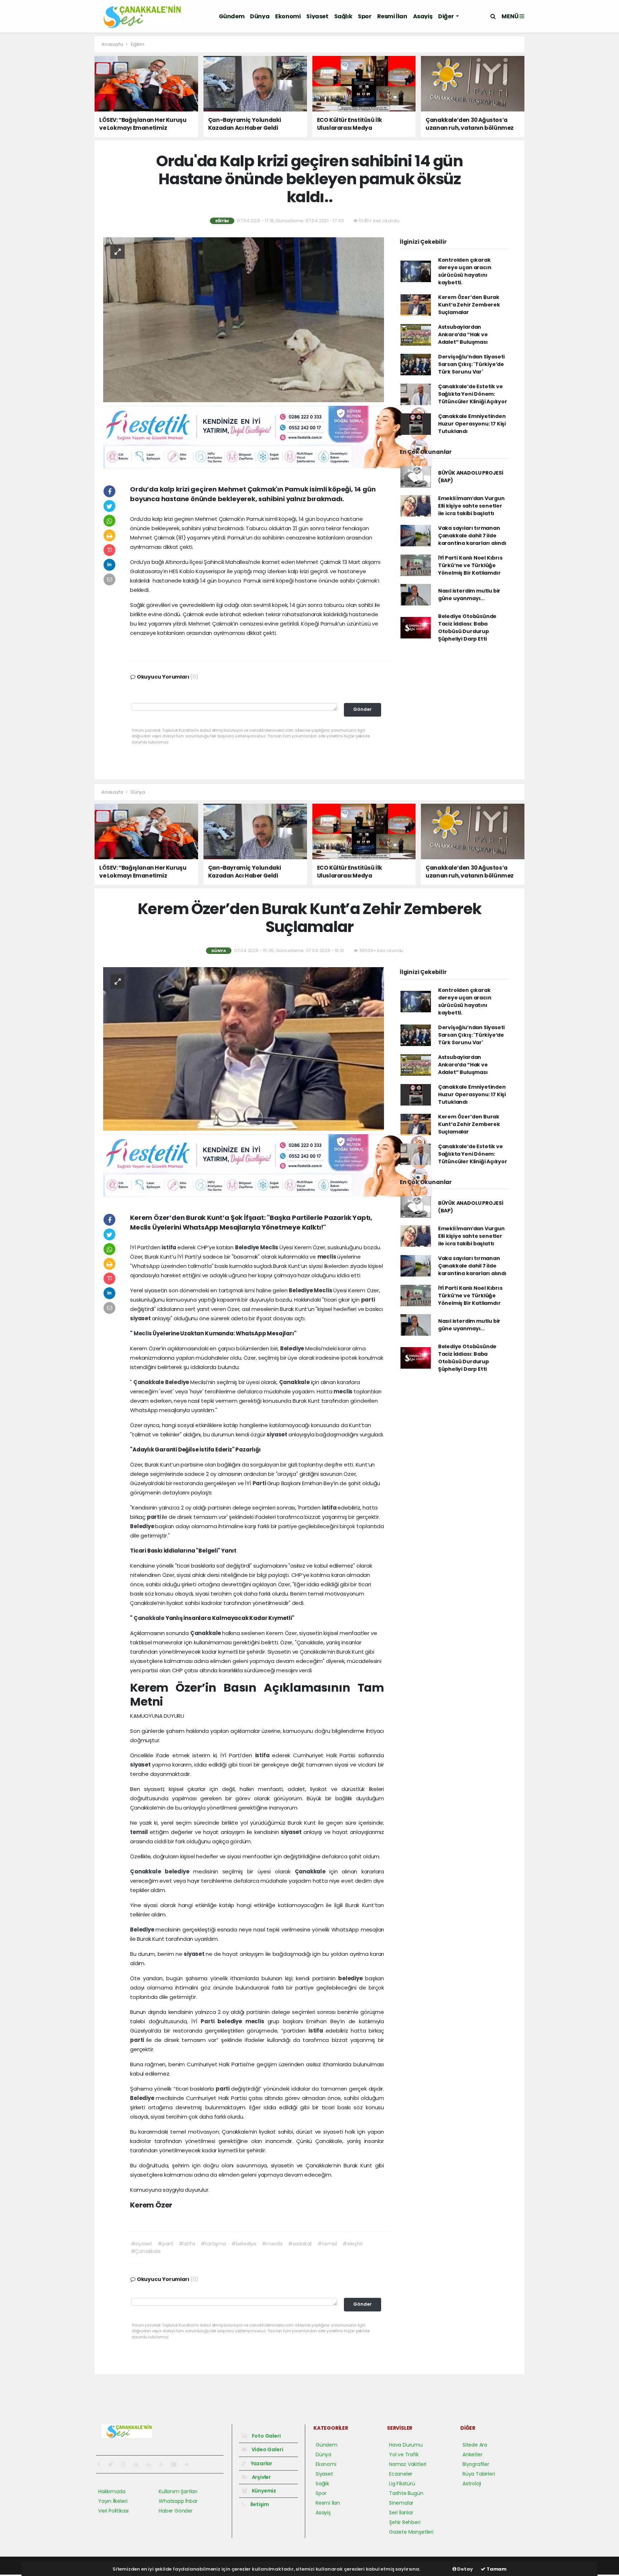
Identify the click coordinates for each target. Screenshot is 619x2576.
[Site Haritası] (177, 2465)
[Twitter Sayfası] (113, 2465)
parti (368, 1300)
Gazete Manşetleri (411, 2532)
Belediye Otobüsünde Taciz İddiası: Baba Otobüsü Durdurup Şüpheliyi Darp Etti (467, 628)
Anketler (472, 2454)
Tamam (496, 2569)
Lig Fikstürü (402, 2484)
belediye (179, 1871)
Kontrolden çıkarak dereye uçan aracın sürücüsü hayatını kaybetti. (465, 271)
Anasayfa (113, 44)
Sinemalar (401, 2503)
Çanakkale (149, 1382)
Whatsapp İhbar (178, 2501)
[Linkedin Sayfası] (152, 2465)
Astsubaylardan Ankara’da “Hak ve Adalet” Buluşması (463, 334)
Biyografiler (476, 2464)
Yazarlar (261, 2463)
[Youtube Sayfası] (139, 2465)
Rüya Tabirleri (479, 2474)
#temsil (327, 2244)
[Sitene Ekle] (190, 2465)
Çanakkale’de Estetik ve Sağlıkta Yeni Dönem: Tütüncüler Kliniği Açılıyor (473, 394)
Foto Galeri (266, 2436)
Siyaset (317, 16)
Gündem (232, 16)
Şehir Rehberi (405, 2522)
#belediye (244, 2244)
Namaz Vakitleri (408, 2464)
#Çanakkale (146, 2251)
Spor (364, 16)
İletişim (259, 2504)
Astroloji (472, 2484)
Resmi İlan (392, 16)
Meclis (270, 1247)
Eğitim (138, 44)
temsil (140, 1832)
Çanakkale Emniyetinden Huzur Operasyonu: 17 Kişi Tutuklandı (472, 424)
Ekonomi (288, 16)
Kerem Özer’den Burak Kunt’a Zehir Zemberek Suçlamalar (469, 305)
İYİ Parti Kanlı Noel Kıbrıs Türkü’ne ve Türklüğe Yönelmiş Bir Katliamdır (470, 565)
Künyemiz (263, 2491)
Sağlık (343, 16)
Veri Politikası (113, 2511)
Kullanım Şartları (178, 2491)
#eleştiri (352, 2244)
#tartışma (213, 2244)
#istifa (187, 2244)
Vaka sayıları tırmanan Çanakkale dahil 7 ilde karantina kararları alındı (472, 536)
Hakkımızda (112, 2491)
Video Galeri (267, 2449)
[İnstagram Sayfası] (126, 2465)
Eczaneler (401, 2474)
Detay (465, 2569)
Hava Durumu (406, 2445)
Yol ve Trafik (404, 2454)
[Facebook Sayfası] (101, 2465)
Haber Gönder (176, 2511)
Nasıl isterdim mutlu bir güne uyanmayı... (469, 595)
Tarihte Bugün (406, 2493)
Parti (260, 1483)
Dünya (260, 16)
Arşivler (261, 2477)
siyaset (141, 1318)
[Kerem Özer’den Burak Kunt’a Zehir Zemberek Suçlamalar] (244, 1049)
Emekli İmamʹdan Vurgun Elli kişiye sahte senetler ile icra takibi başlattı (471, 506)
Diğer (446, 16)
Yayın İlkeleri (113, 2501)
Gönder (363, 709)
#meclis (272, 2244)
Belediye (248, 1247)
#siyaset (141, 2244)
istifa (169, 1247)
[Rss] (164, 2465)
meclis (327, 1257)
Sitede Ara (475, 2445)
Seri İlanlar (401, 2513)
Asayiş (423, 16)
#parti (165, 2244)
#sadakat (300, 2244)
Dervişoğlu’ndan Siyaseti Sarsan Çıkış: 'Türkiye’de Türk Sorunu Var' (471, 364)
